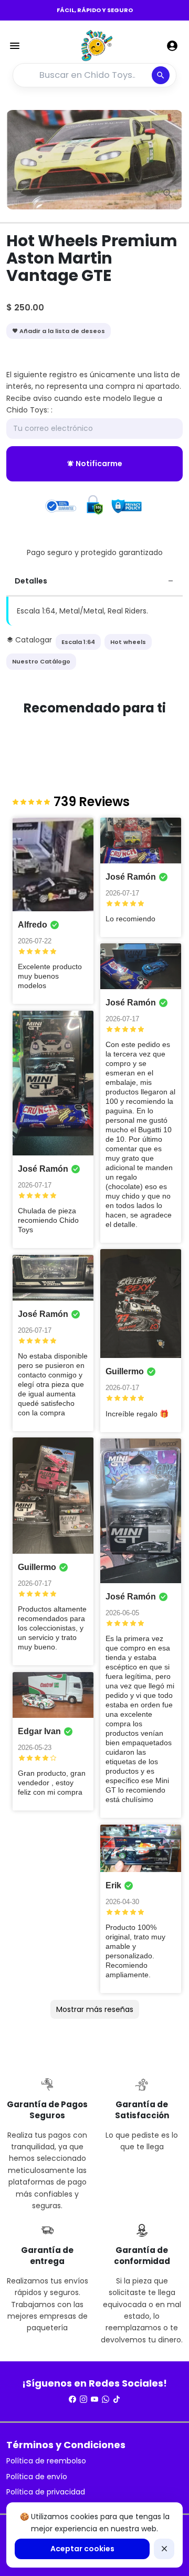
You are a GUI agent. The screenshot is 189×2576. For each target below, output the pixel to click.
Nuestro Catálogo (41, 661)
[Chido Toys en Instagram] (83, 2399)
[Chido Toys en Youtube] (94, 2399)
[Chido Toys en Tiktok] (117, 2399)
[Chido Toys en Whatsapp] (106, 2399)
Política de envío (37, 2477)
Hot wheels (128, 642)
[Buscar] (161, 75)
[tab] (94, 582)
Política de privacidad (46, 2492)
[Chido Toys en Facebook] (72, 2399)
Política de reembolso (46, 2461)
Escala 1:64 (78, 642)
